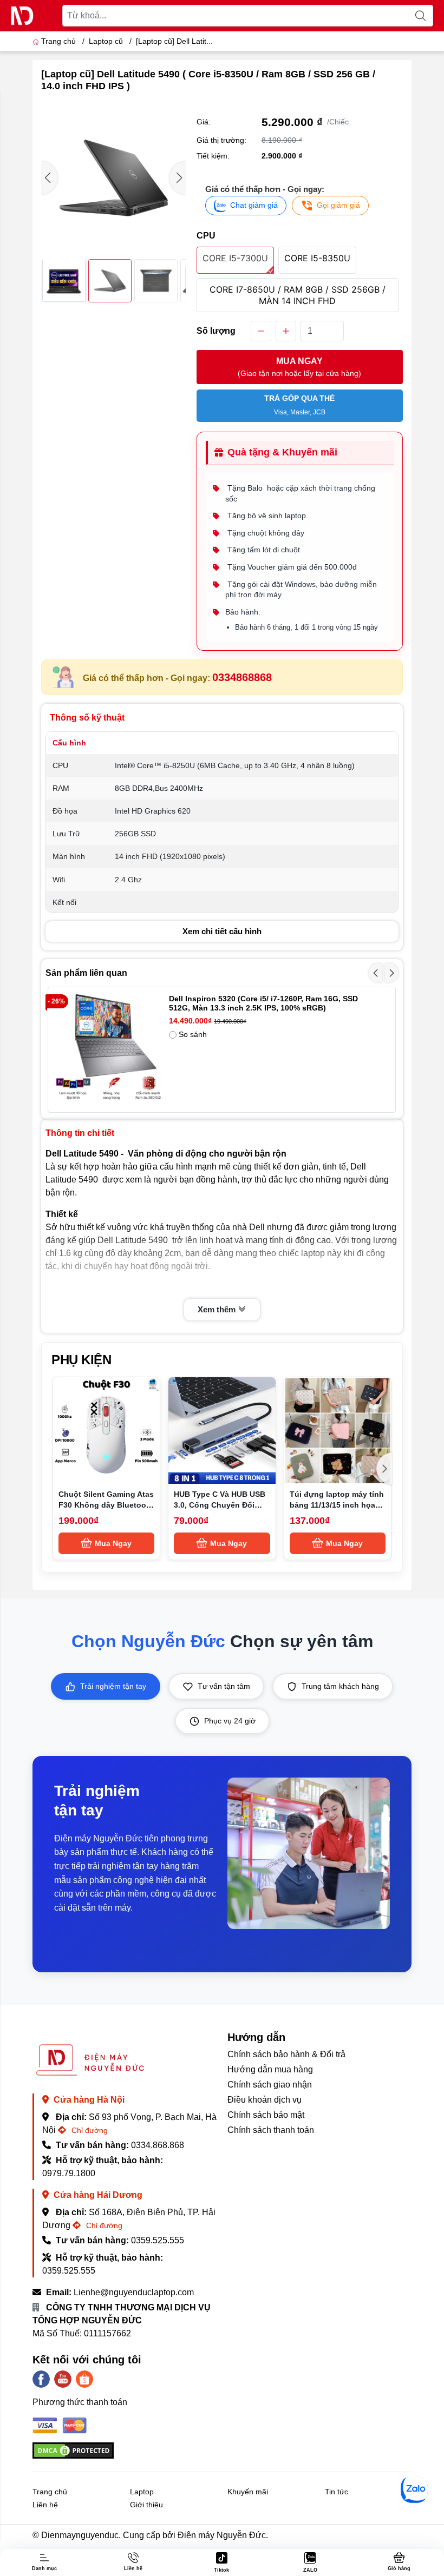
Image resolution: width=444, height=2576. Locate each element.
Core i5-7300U (235, 258)
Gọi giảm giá (338, 205)
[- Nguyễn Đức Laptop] (22, 16)
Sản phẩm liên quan (86, 973)
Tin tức (337, 2492)
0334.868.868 (158, 2145)
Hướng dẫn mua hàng (270, 2069)
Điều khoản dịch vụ (265, 2100)
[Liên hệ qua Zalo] (414, 2489)
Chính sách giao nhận (270, 2085)
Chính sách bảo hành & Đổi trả (286, 2054)
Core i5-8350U (317, 258)
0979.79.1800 (69, 2173)
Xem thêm (218, 1309)
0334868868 (242, 677)
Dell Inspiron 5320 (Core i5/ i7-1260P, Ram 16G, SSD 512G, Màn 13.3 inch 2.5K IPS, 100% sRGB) (263, 1003)
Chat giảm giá (254, 205)
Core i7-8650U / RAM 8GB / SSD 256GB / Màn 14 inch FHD (298, 295)
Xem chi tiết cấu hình (222, 931)
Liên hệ (45, 2505)
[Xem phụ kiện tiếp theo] (384, 1469)
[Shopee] (84, 2379)
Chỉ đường (89, 2130)
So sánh (193, 1034)
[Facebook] (41, 2379)
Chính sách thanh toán (271, 2130)
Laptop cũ (106, 41)
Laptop (142, 2492)
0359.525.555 (158, 2240)
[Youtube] (63, 2379)
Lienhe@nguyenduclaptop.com (134, 2292)
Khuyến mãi (248, 2492)
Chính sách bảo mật (266, 2115)
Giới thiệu (146, 2505)
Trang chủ (58, 41)
